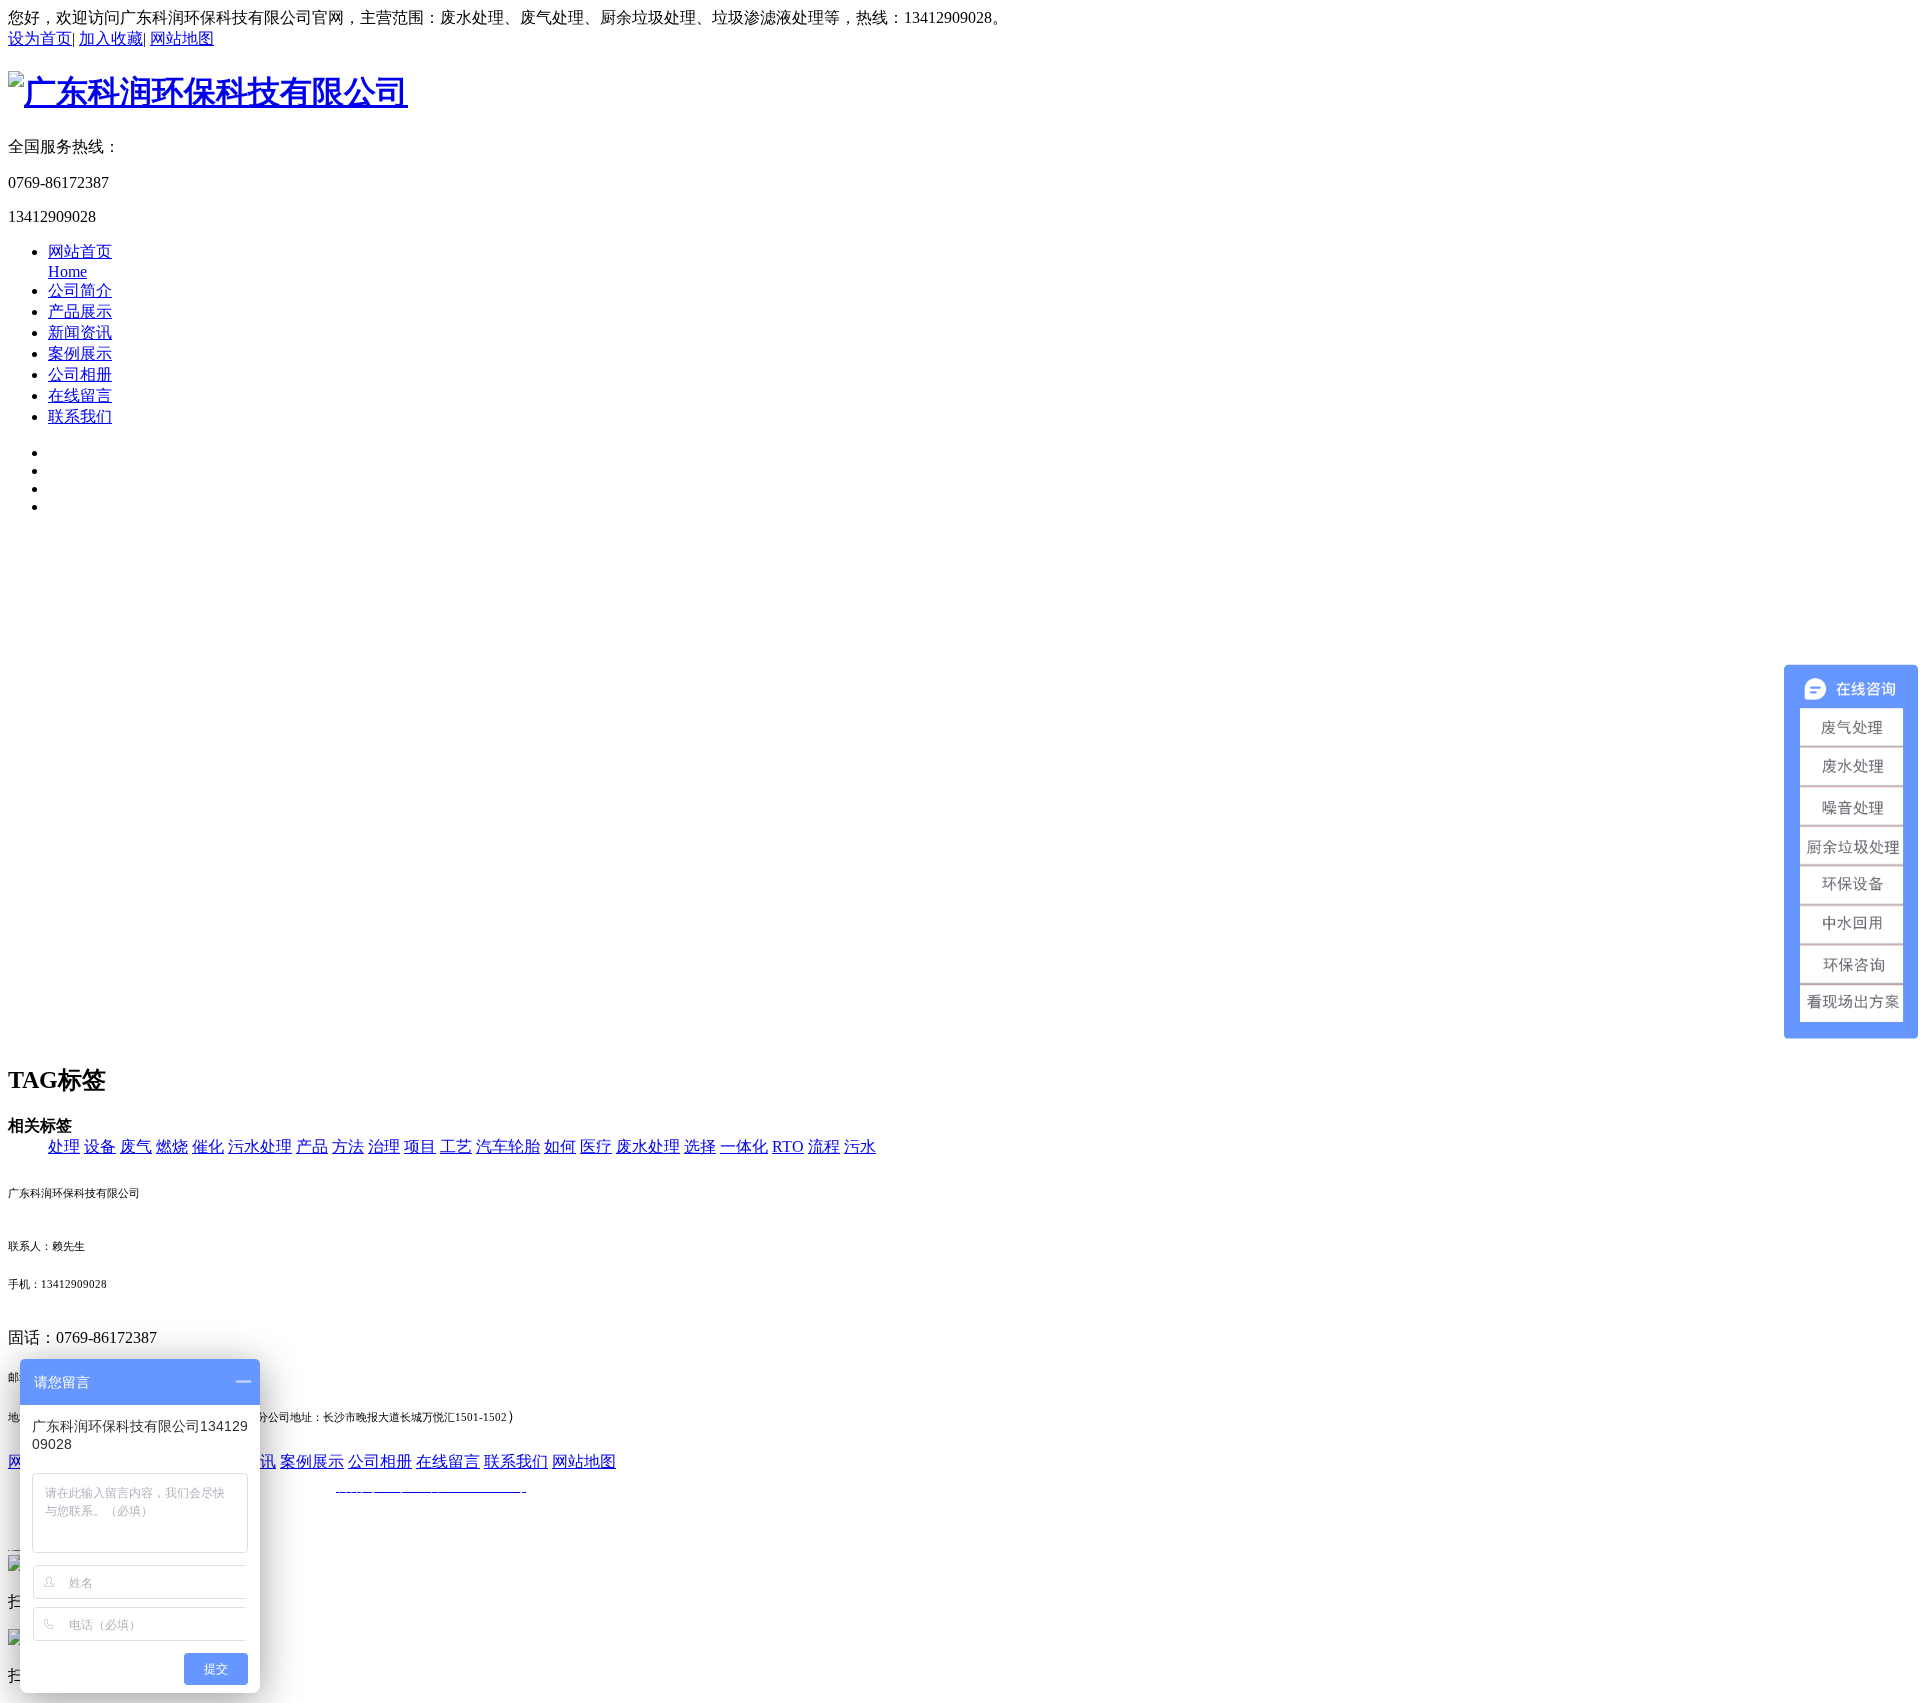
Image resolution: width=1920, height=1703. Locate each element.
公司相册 (80, 374)
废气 (136, 1146)
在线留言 (80, 395)
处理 (64, 1146)
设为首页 (40, 38)
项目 (420, 1146)
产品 (312, 1146)
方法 (348, 1146)
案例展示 (80, 353)
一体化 (744, 1146)
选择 (700, 1146)
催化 (208, 1146)
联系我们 (80, 416)
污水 (860, 1146)
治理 (384, 1146)
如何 (560, 1146)
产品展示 (80, 311)
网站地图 (182, 38)
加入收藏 (111, 38)
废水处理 (648, 1146)
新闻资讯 (80, 332)
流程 (824, 1146)
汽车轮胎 (508, 1146)
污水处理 (260, 1146)
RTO (788, 1146)
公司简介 (80, 290)
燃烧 (172, 1146)
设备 (100, 1146)
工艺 (456, 1146)
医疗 (596, 1146)
